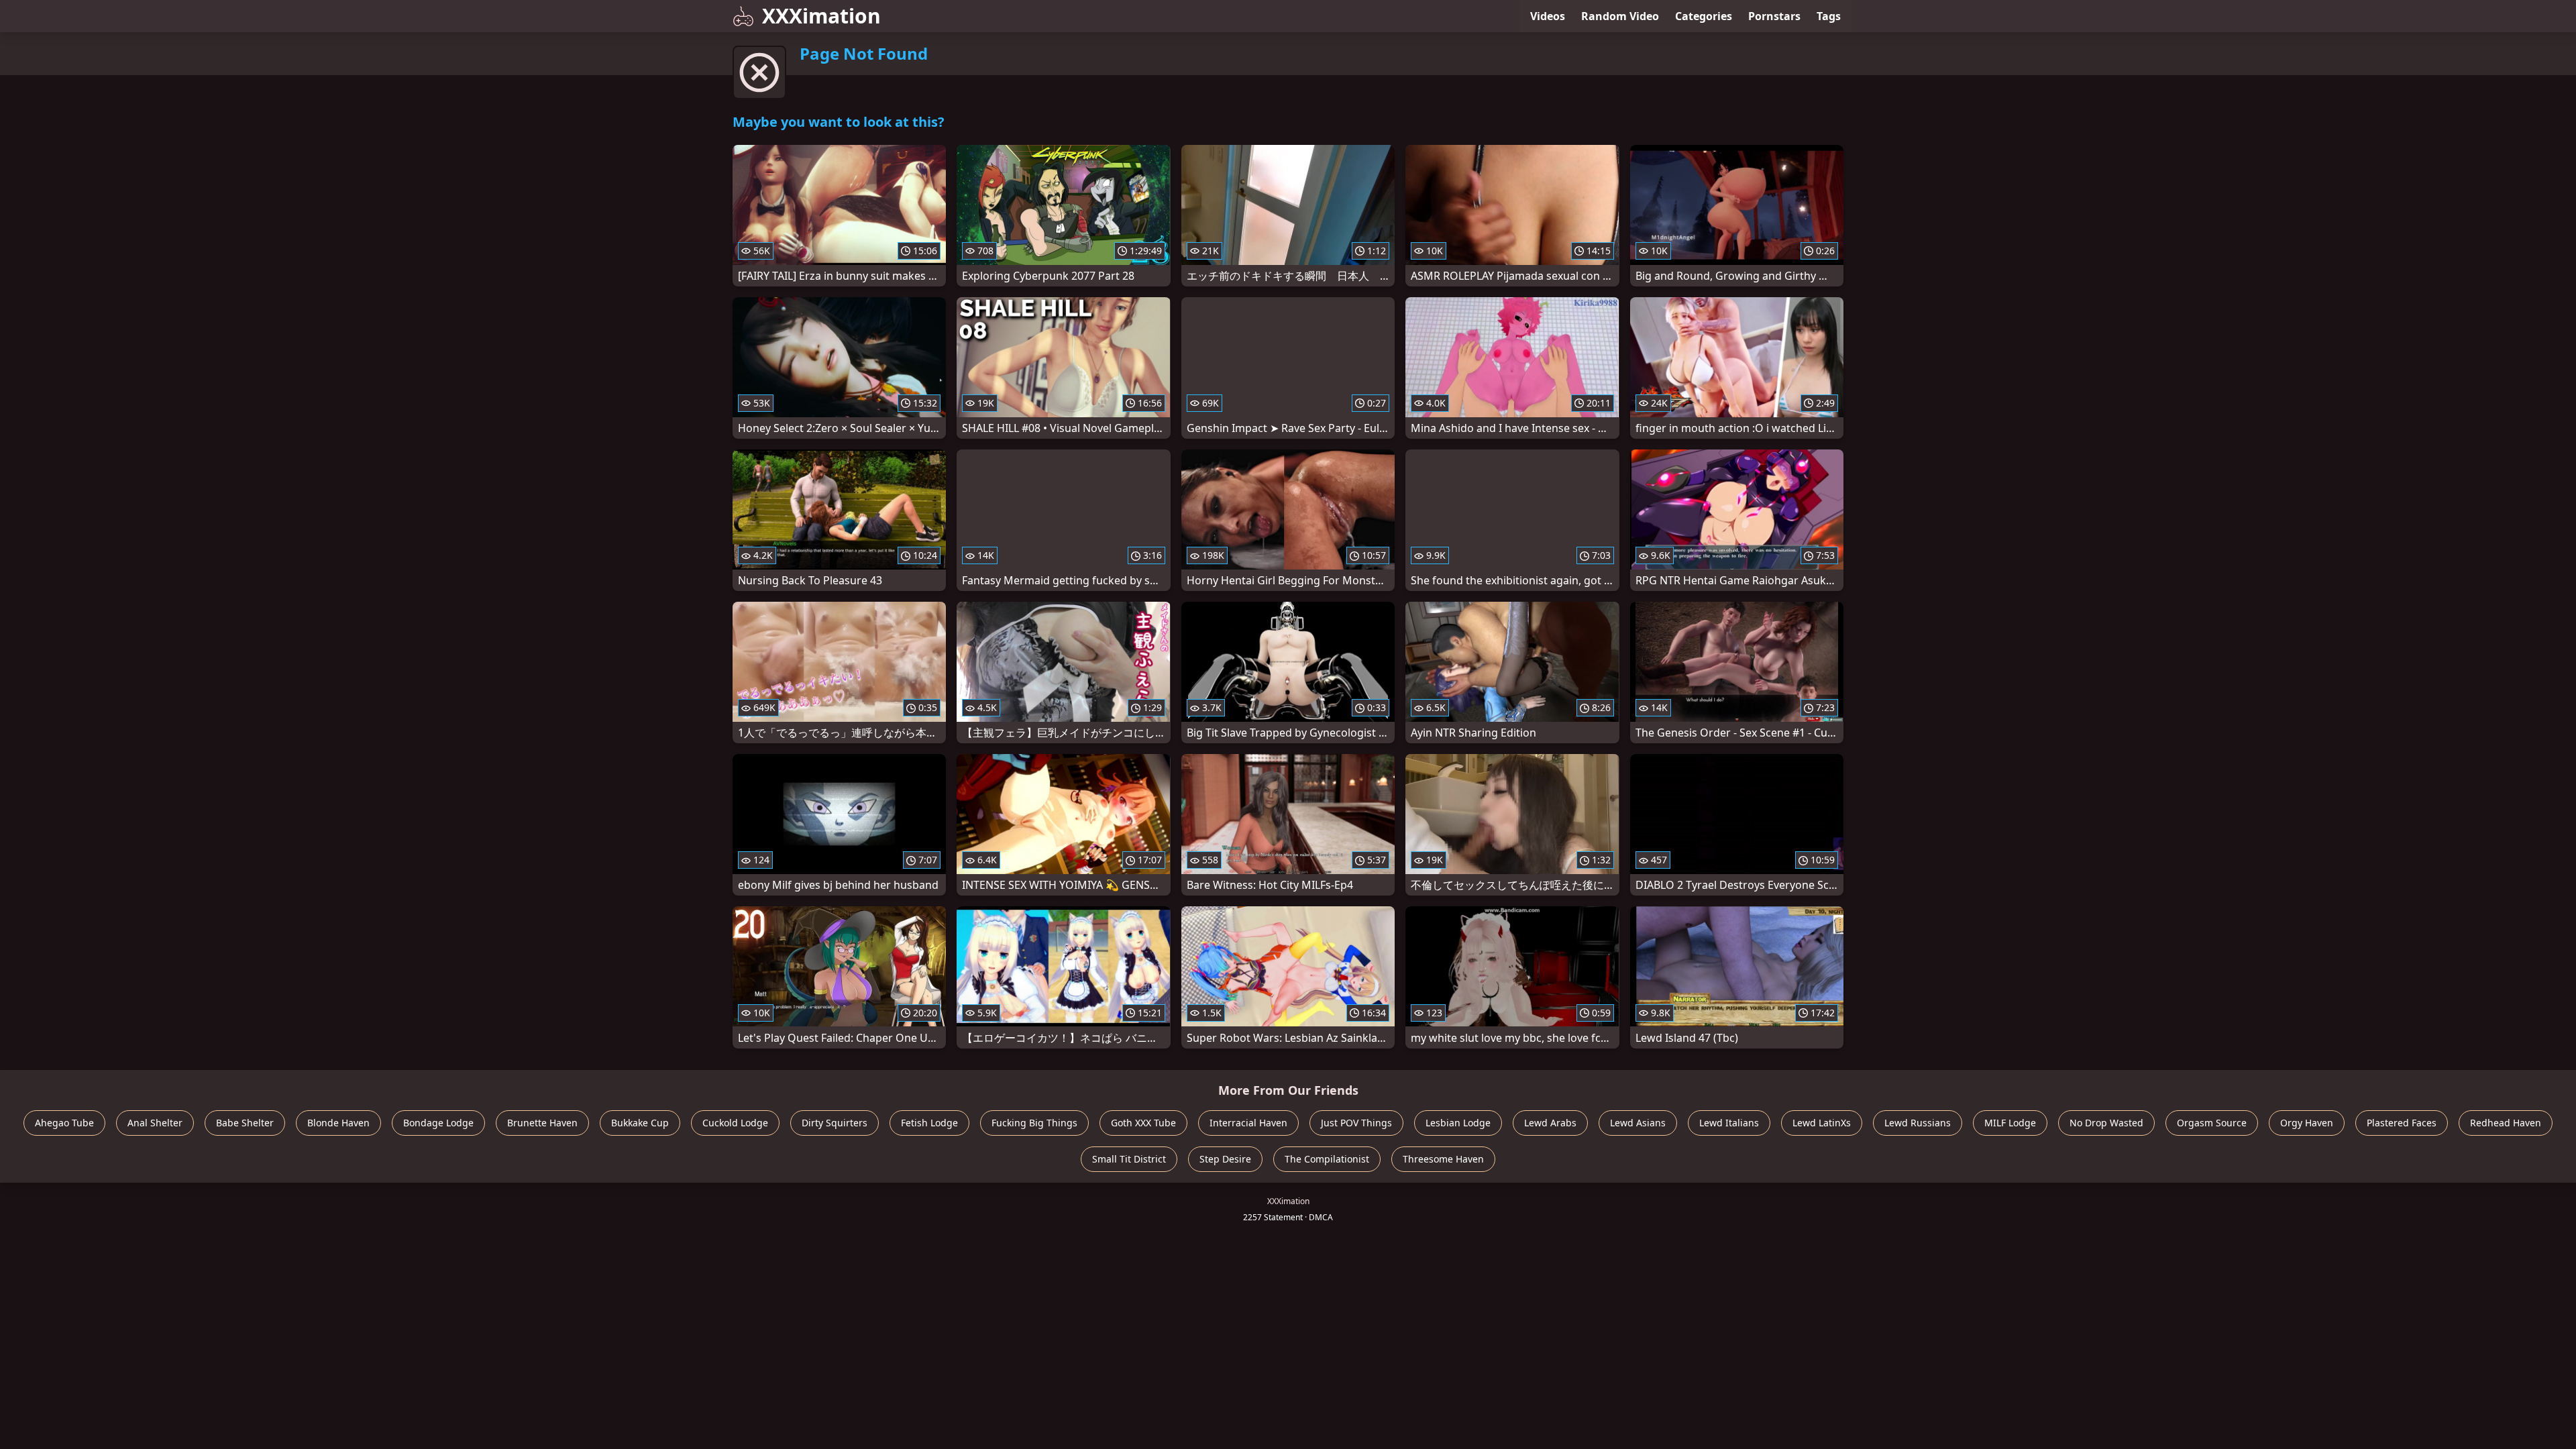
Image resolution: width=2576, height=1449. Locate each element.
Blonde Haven (338, 1123)
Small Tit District (1129, 1159)
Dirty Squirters (835, 1123)
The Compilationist (1327, 1159)
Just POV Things (1356, 1123)
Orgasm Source (2212, 1123)
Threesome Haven (1443, 1159)
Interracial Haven (1248, 1123)
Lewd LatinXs (1822, 1123)
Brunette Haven (542, 1123)
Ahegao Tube (64, 1123)
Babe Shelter (245, 1123)
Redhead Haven (2506, 1123)
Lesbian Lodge (1458, 1123)
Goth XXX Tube (1143, 1123)
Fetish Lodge (929, 1123)
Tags (1829, 16)
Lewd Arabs (1550, 1123)
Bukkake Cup (640, 1123)
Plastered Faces (2402, 1123)
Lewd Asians (1638, 1123)
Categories (1704, 16)
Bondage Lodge (438, 1123)
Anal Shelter (155, 1123)
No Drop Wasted (2106, 1123)
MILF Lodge (2010, 1123)
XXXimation (821, 16)
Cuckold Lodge (735, 1123)
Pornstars (1774, 16)
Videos (1548, 16)
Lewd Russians (1918, 1123)
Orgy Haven (2307, 1123)
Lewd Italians (1729, 1123)
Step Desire (1225, 1159)
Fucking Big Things (1034, 1123)
